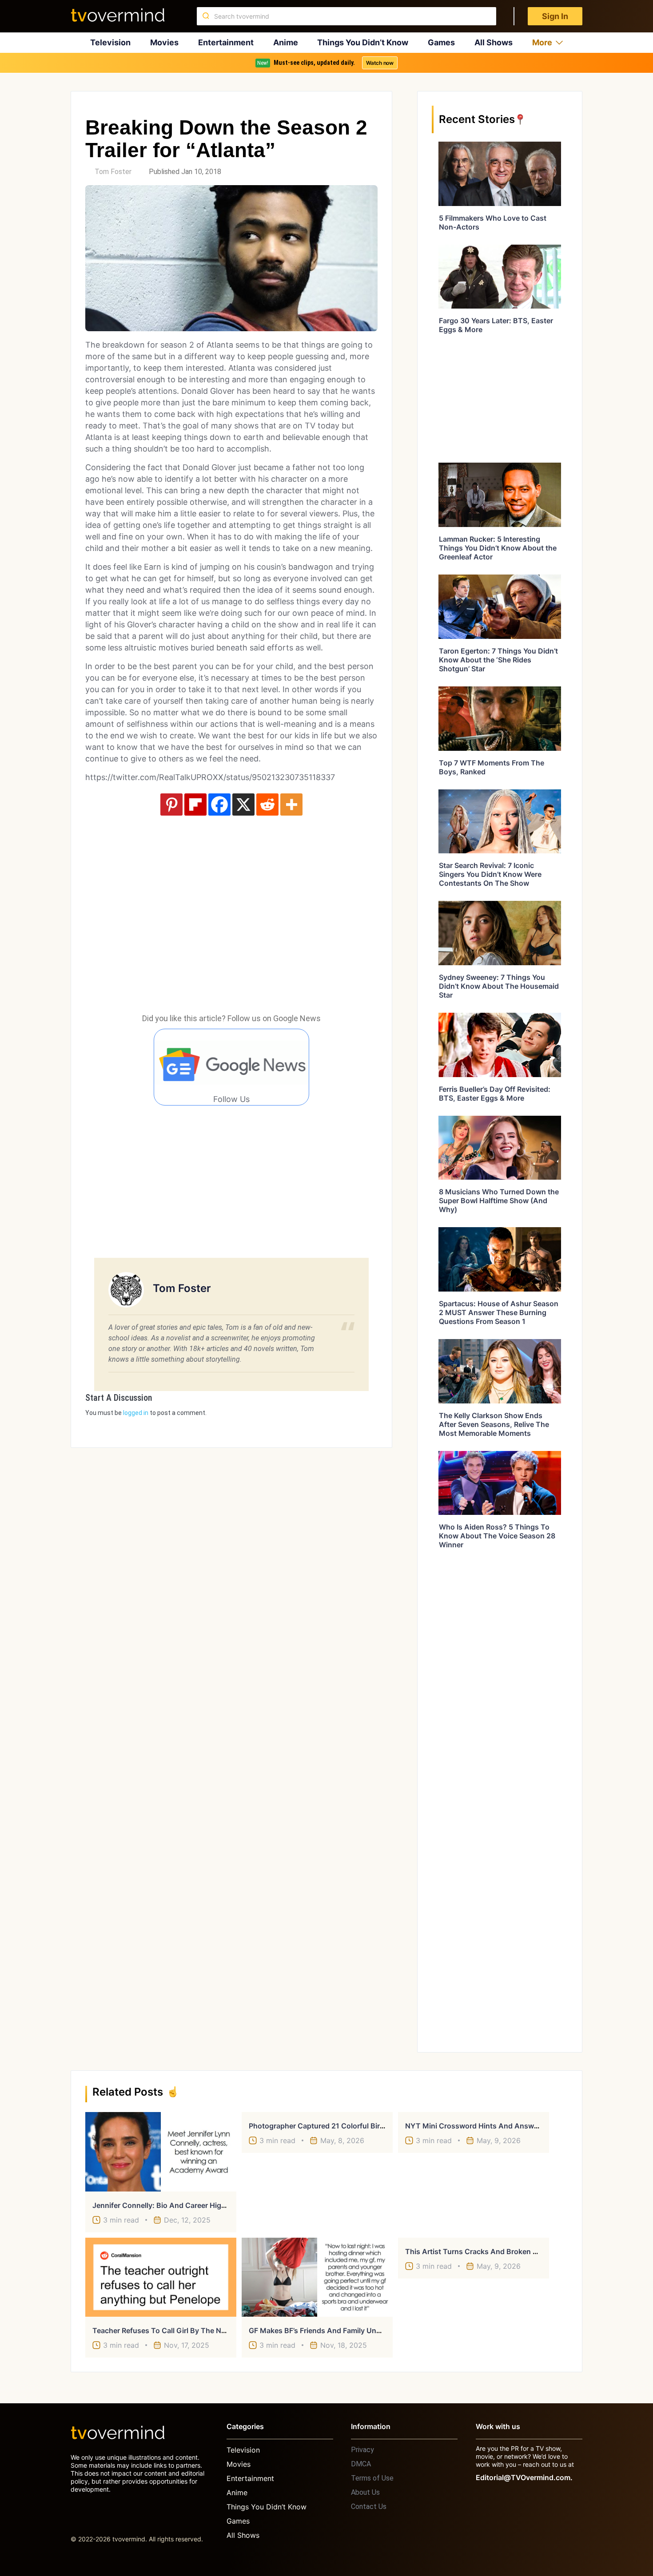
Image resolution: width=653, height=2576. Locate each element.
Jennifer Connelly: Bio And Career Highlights (169, 2205)
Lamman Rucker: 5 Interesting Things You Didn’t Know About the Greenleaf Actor (498, 548)
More (542, 42)
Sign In (555, 16)
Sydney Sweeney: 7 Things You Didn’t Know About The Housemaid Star (499, 986)
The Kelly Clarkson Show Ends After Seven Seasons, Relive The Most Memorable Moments (494, 1424)
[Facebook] (219, 805)
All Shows (494, 42)
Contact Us (369, 2507)
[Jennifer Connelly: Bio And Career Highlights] (161, 2152)
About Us (365, 2492)
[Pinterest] (171, 805)
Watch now (380, 63)
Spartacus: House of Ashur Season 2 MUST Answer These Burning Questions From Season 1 (499, 1312)
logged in (136, 1413)
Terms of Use (372, 2478)
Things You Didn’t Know (363, 42)
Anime (286, 42)
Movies (164, 42)
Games (441, 42)
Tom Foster (113, 172)
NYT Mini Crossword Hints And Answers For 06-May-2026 (506, 2126)
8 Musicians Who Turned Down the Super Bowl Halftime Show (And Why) (499, 1201)
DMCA (361, 2464)
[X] (243, 805)
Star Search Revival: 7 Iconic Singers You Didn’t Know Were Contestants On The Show (490, 874)
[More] (291, 805)
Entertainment (226, 42)
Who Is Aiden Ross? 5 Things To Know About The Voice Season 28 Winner (497, 1536)
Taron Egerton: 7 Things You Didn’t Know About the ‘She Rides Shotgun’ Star (498, 660)
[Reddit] (267, 805)
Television (110, 42)
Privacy (362, 2450)
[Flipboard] (195, 805)
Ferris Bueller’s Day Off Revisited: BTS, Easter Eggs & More (495, 1094)
